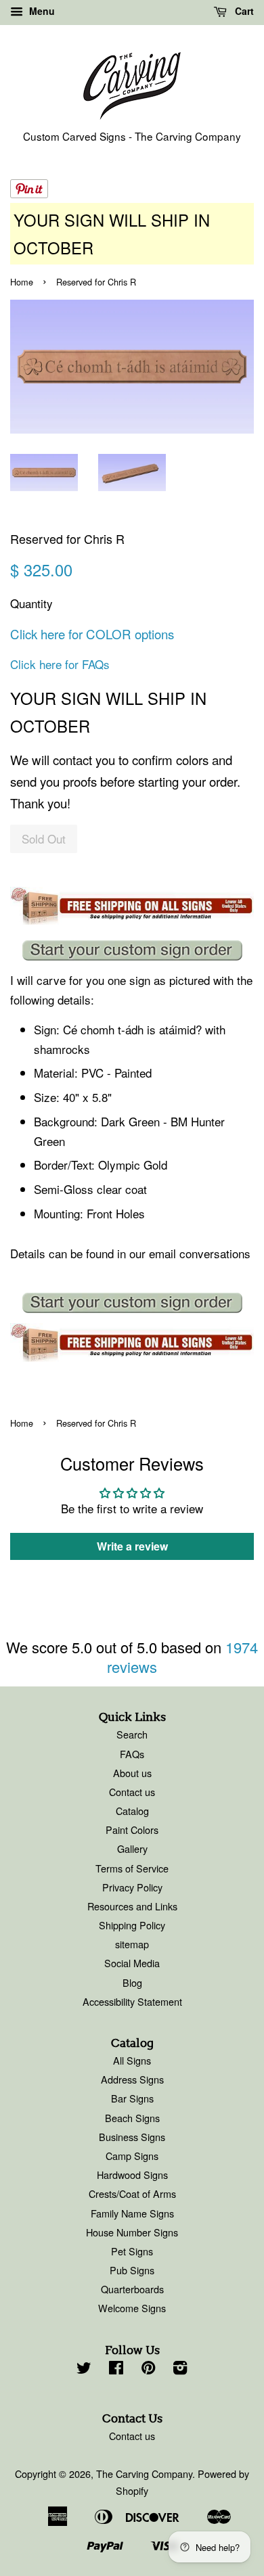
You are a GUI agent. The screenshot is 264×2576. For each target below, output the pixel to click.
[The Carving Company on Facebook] (116, 2369)
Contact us (132, 1792)
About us (132, 1773)
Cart (243, 11)
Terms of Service (132, 1868)
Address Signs (132, 2079)
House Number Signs (132, 2232)
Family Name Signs (132, 2213)
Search (132, 1734)
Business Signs (132, 2137)
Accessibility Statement (132, 2001)
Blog (132, 1982)
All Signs (132, 2060)
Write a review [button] (132, 1546)
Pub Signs (132, 2270)
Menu (41, 11)
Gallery (132, 1848)
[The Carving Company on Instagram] (180, 2369)
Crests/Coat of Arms (132, 2193)
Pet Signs (132, 2251)
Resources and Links (132, 1906)
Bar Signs (132, 2098)
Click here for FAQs (60, 664)
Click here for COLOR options (92, 634)
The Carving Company (144, 2474)
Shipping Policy (132, 1925)
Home (22, 282)
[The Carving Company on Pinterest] (148, 2369)
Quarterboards (132, 2289)
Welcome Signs (132, 2308)
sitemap (132, 1944)
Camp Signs (132, 2156)
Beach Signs (132, 2118)
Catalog (132, 1811)
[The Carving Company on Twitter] (84, 2369)
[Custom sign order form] (132, 950)
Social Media (132, 1963)
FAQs (132, 1754)
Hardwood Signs (132, 2175)
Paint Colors (132, 1830)
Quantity (31, 603)
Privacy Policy (132, 1887)
